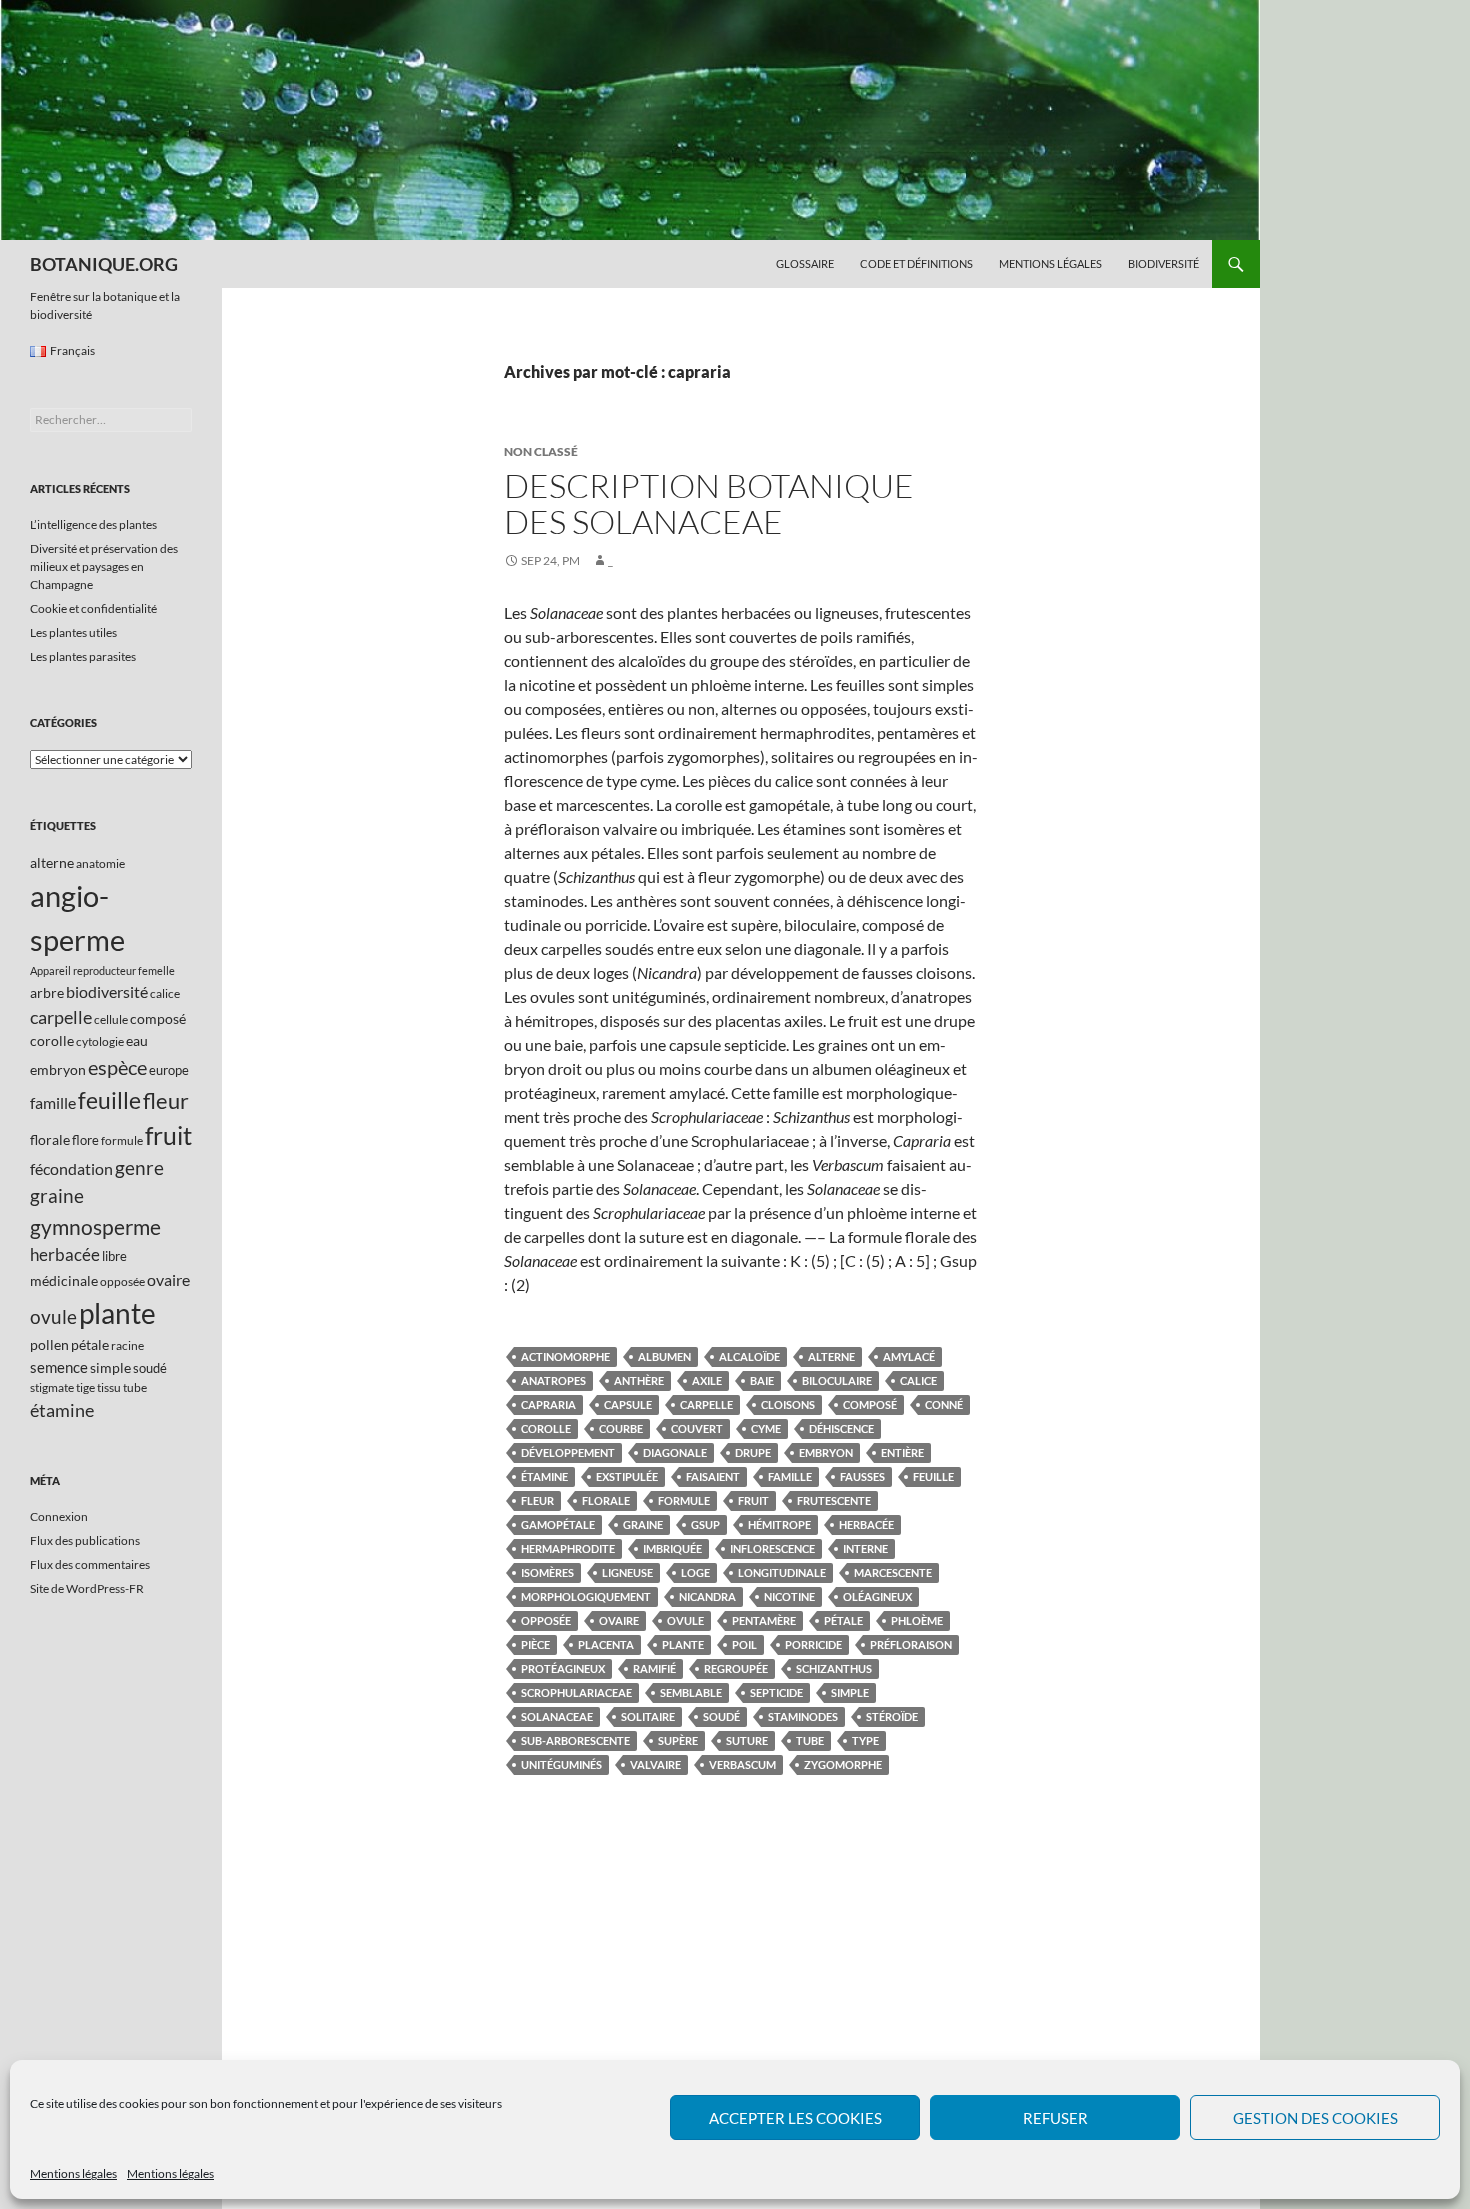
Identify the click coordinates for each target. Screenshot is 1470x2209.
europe (169, 1070)
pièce (535, 1644)
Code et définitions (916, 263)
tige (85, 1387)
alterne (831, 1356)
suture (747, 1740)
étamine (544, 1476)
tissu (109, 1387)
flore (85, 1140)
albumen (664, 1356)
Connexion (59, 1516)
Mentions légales (73, 2173)
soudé (721, 1716)
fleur (537, 1500)
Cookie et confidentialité (93, 608)
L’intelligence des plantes (93, 524)
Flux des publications (85, 1540)
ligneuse (627, 1572)
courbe (621, 1428)
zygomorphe (843, 1764)
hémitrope (779, 1524)
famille (790, 1476)
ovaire (619, 1620)
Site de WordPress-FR (87, 1588)
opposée (546, 1620)
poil (744, 1644)
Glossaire (805, 263)
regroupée (736, 1668)
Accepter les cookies (795, 2118)
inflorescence (772, 1548)
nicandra (707, 1596)
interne (865, 1548)
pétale (843, 1620)
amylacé (909, 1356)
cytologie (100, 1041)
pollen (49, 1344)
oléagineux (877, 1596)
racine (127, 1345)
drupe (753, 1452)
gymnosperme (95, 1226)
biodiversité (107, 991)
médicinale (64, 1280)
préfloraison (911, 1644)
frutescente (834, 1500)
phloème (917, 1620)
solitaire (648, 1716)
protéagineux (563, 1668)
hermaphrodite (568, 1548)
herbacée (866, 1524)
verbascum (742, 1764)
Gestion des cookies (1315, 2118)
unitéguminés (561, 1764)
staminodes (803, 1716)
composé (870, 1404)
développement (568, 1452)
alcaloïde (749, 1356)
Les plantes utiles (73, 632)
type (865, 1740)
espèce (117, 1067)
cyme (766, 1428)
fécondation (71, 1168)
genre (139, 1167)
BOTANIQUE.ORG (104, 264)
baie (762, 1380)
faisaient (713, 1476)
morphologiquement (586, 1596)
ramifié (654, 1668)
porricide (813, 1644)
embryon (826, 1452)
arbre (47, 992)
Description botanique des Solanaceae (709, 503)
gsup (705, 1524)
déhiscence (841, 1428)
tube (810, 1740)
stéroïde (892, 1716)
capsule (628, 1404)
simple (850, 1692)
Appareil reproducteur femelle (102, 970)
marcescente (893, 1572)
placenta (606, 1644)
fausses (862, 1476)
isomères (547, 1572)
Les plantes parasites (83, 656)
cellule (111, 1019)
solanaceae (557, 1716)
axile (707, 1380)
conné (944, 1404)
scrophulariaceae (576, 1692)
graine (643, 1524)
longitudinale (782, 1572)
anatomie (100, 863)
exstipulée (627, 1476)
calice (918, 1380)
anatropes (553, 1380)
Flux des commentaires (90, 1564)
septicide (776, 1692)
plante (683, 1644)
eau (137, 1040)
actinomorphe (565, 1356)
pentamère (764, 1620)
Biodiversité (1163, 263)
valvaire (655, 1764)
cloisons (788, 1404)
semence (59, 1367)
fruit (753, 1500)
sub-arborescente (575, 1740)
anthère (639, 1380)
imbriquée (672, 1548)
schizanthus (834, 1668)
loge (695, 1572)
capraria (548, 1404)
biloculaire (837, 1380)
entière (902, 1452)
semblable (691, 1692)
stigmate (52, 1387)
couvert (697, 1428)
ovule (685, 1620)
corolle (546, 1428)
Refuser (1055, 2118)
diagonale (675, 1452)
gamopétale (558, 1524)
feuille (933, 1476)
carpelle (706, 1404)
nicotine (789, 1596)
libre (114, 1256)
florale (606, 1500)
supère (678, 1740)
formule (684, 1500)
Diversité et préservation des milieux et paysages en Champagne (104, 566)
